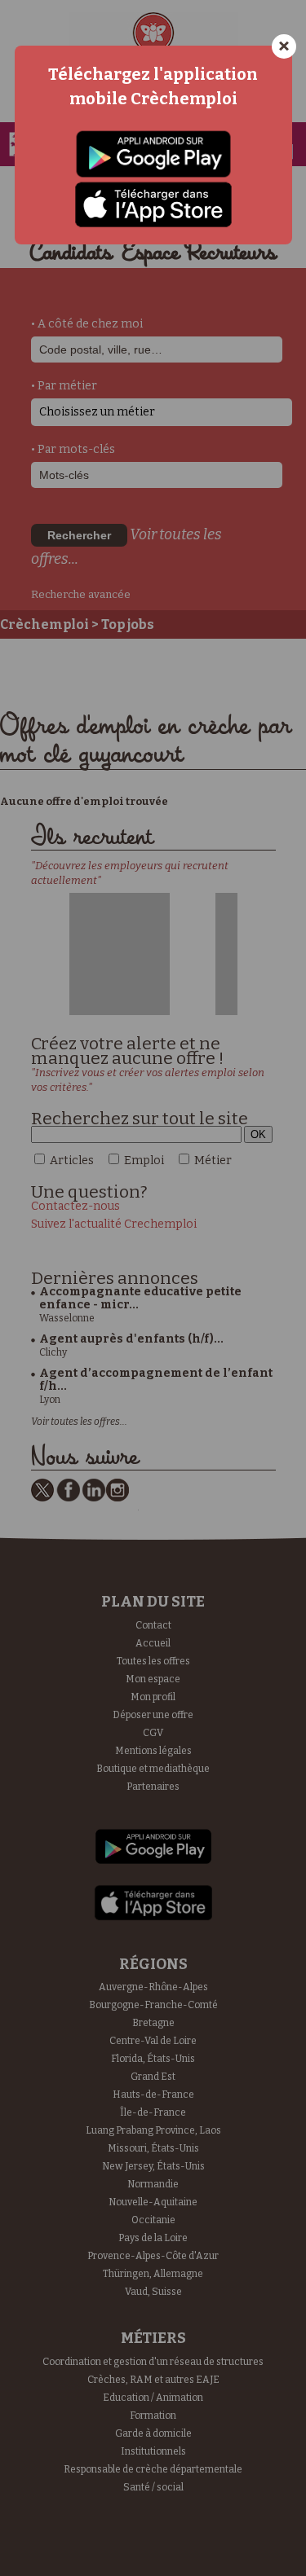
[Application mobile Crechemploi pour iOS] (153, 205)
